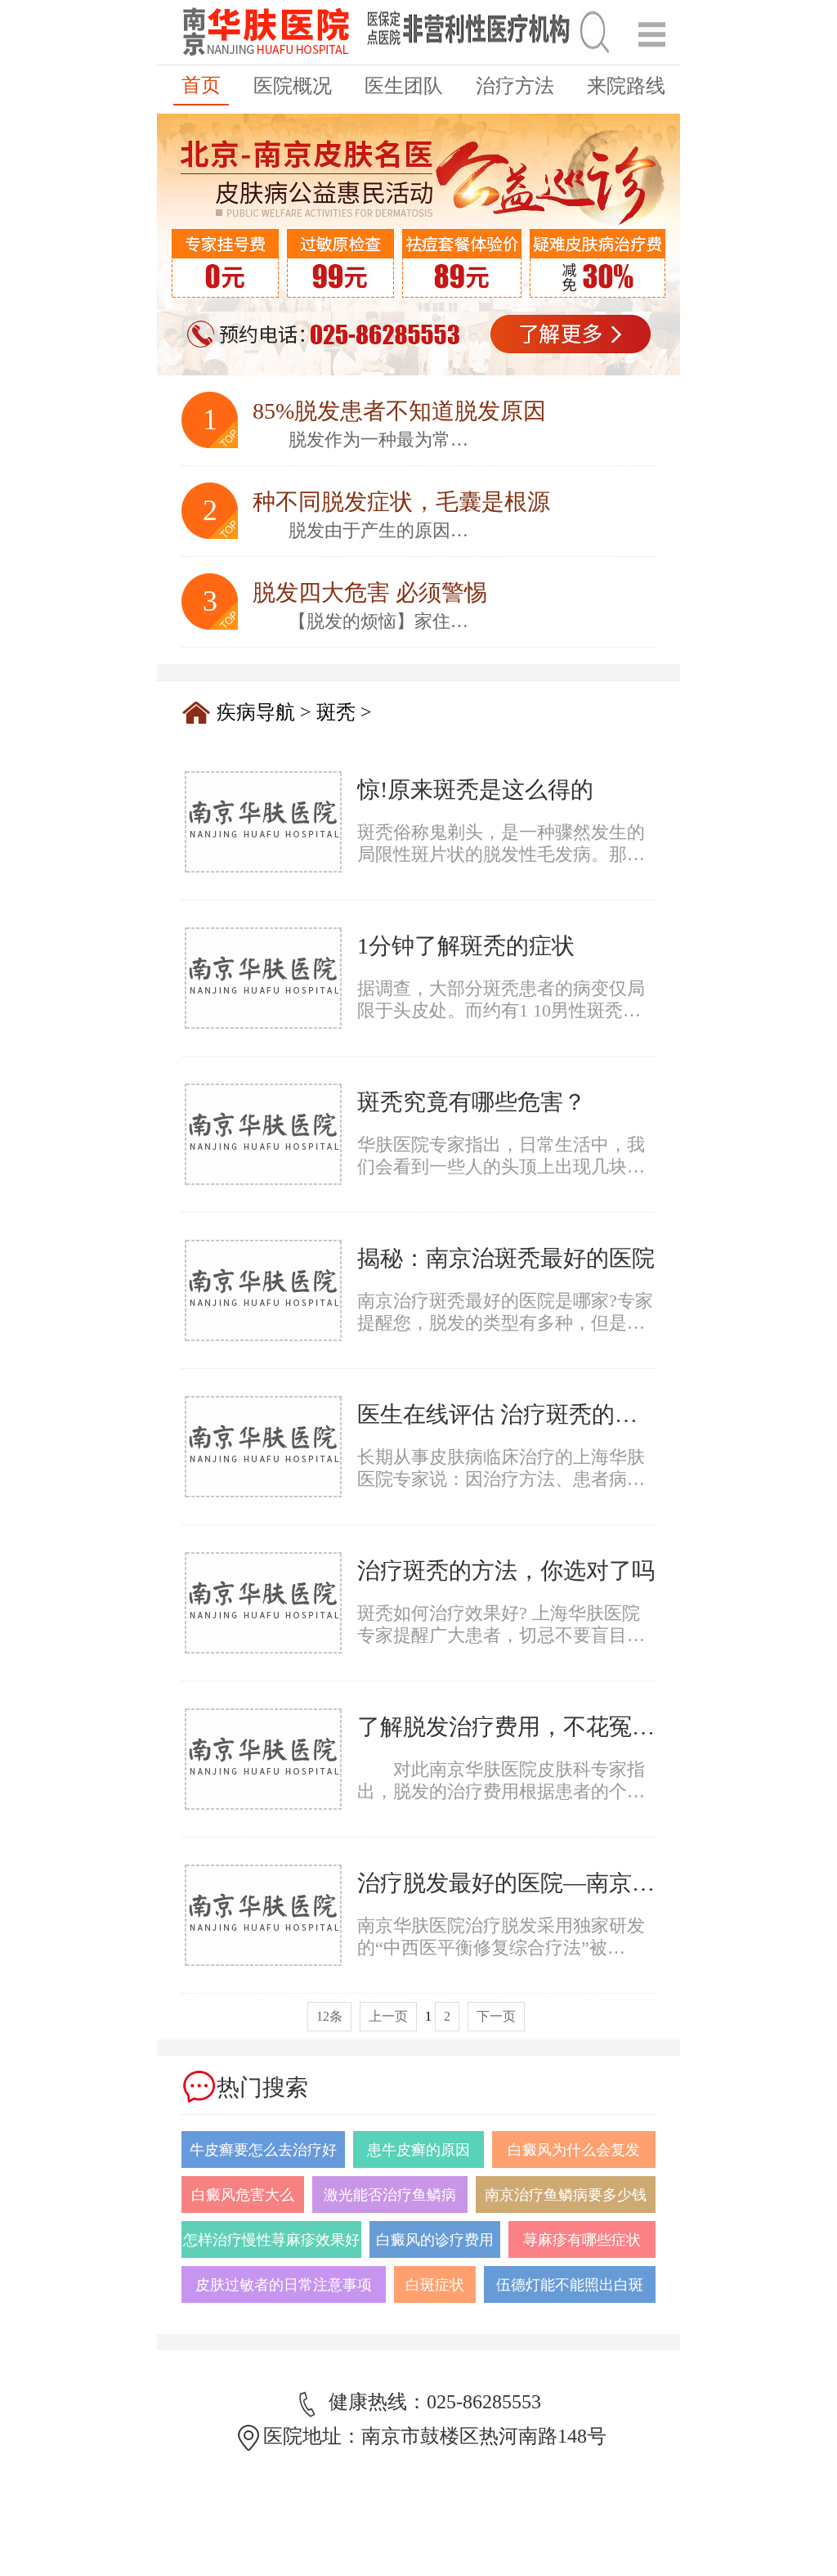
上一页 (388, 2016)
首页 (201, 85)
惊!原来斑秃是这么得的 (475, 790)
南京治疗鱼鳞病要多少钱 (566, 2195)
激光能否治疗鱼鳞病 (390, 2195)
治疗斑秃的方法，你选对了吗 (506, 1571)
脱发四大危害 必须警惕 (370, 592)
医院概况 (293, 86)
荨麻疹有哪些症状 (582, 2240)
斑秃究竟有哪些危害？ (472, 1102)
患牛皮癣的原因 (418, 2150)
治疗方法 (515, 86)
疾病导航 (256, 712)
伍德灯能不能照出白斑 (570, 2285)
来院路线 (626, 86)
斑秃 (336, 712)
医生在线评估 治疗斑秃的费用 (509, 1414)
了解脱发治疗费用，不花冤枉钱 (517, 1727)
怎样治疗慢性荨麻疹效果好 (271, 2240)
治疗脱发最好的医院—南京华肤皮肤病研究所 (586, 1883)
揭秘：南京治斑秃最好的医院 (506, 1258)
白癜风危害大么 (243, 2195)
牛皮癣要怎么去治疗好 (263, 2150)
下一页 (496, 2016)
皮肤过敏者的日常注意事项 (284, 2285)
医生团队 (404, 86)
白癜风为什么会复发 (574, 2150)
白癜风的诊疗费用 (435, 2240)
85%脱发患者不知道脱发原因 (399, 411)
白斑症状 (435, 2285)
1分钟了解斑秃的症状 (466, 946)
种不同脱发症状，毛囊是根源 (401, 502)
